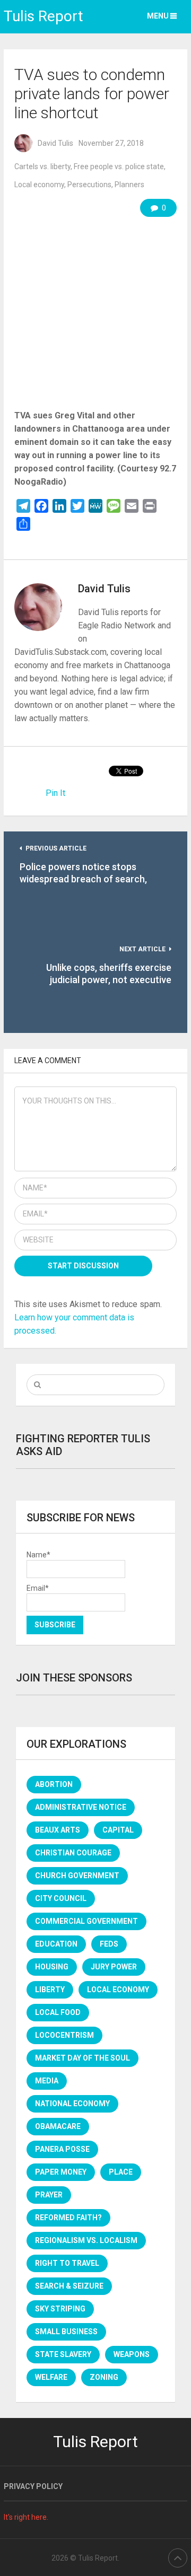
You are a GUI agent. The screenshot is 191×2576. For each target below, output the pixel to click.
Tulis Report (44, 16)
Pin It (55, 793)
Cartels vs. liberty (42, 167)
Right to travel (67, 2263)
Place (121, 2172)
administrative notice (81, 1807)
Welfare (51, 2377)
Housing (52, 1967)
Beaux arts (58, 1830)
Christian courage (73, 1853)
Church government (77, 1876)
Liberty (50, 1990)
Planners (129, 185)
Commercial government (86, 1921)
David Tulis (55, 143)
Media (47, 2081)
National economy (72, 2104)
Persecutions (89, 185)
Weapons (132, 2354)
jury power (114, 1967)
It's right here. (26, 2517)
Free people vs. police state (119, 167)
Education (56, 1944)
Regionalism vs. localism (86, 2240)
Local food (58, 2012)
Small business (66, 2332)
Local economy (39, 185)
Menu (158, 16)
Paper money (61, 2172)
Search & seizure (69, 2286)
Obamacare (58, 2126)
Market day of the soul (83, 2058)
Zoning (104, 2377)
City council (61, 1898)
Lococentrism (64, 2035)
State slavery (63, 2354)
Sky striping (60, 2309)
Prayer (49, 2195)
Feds (109, 1944)
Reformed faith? (68, 2218)
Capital (118, 1830)
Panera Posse (62, 2149)
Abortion (54, 1784)
